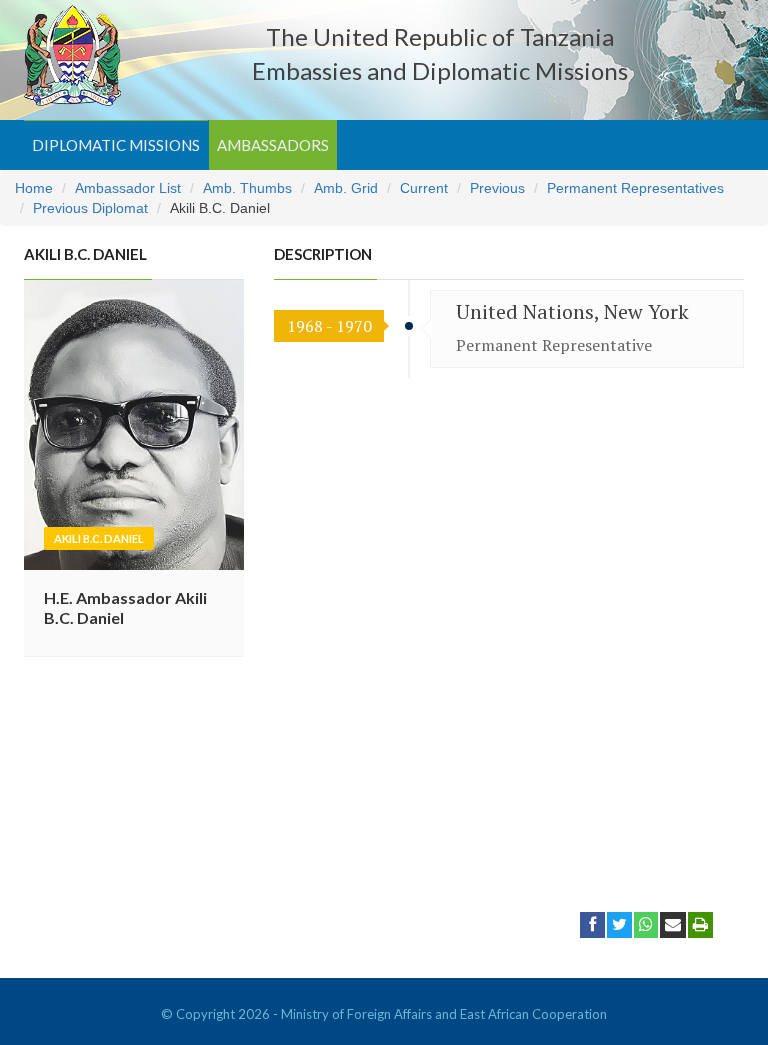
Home (34, 188)
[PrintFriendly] (700, 924)
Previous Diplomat (90, 208)
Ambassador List (128, 188)
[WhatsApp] (646, 924)
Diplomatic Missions (116, 145)
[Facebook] (592, 924)
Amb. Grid (346, 188)
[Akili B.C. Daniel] (134, 423)
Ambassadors (273, 145)
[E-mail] (673, 924)
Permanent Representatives (635, 188)
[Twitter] (619, 924)
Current (424, 188)
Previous (497, 188)
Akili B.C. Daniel (99, 538)
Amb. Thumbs (247, 188)
